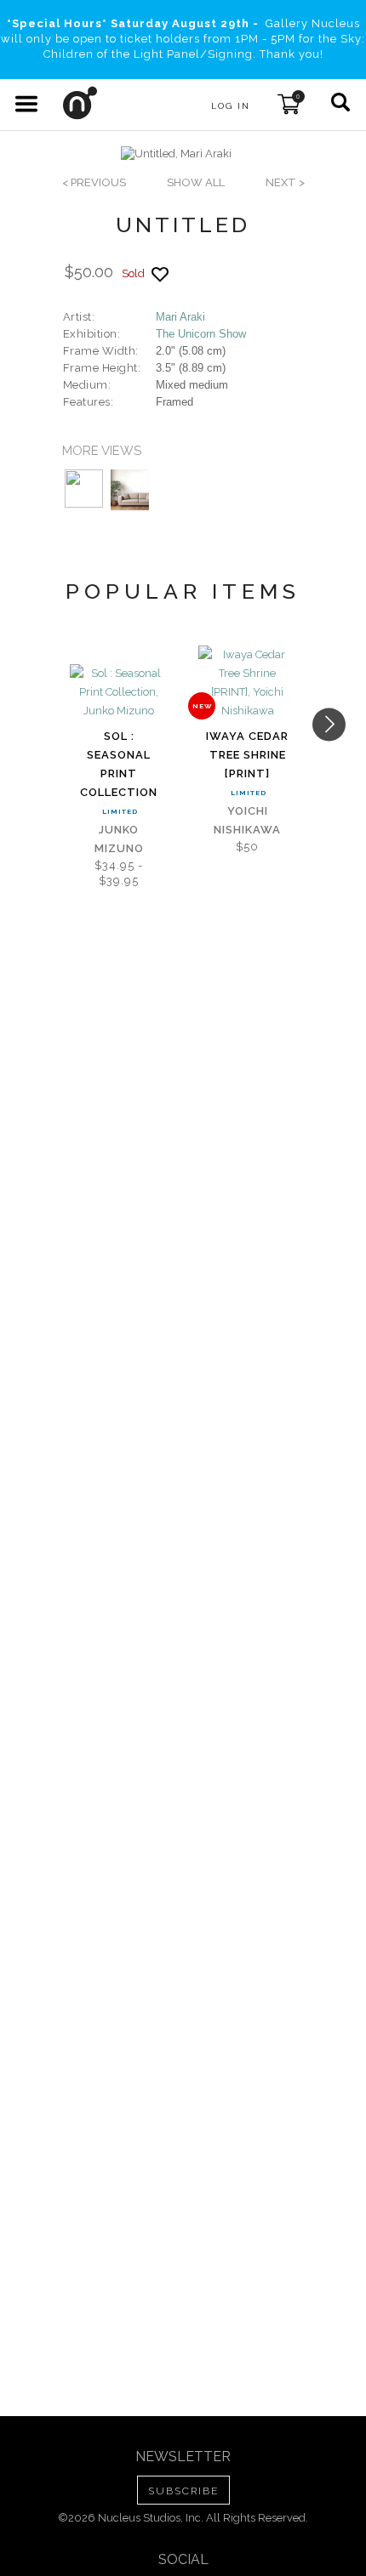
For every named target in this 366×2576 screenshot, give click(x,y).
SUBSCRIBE (183, 2491)
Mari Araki (180, 317)
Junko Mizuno (119, 839)
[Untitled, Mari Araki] (176, 154)
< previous (94, 182)
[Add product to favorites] (160, 274)
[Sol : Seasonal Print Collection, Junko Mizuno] (119, 692)
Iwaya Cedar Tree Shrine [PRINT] (247, 755)
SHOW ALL (196, 182)
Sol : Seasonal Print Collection (119, 764)
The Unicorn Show (201, 334)
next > (285, 182)
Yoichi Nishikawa (247, 820)
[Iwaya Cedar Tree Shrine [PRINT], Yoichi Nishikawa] (247, 683)
